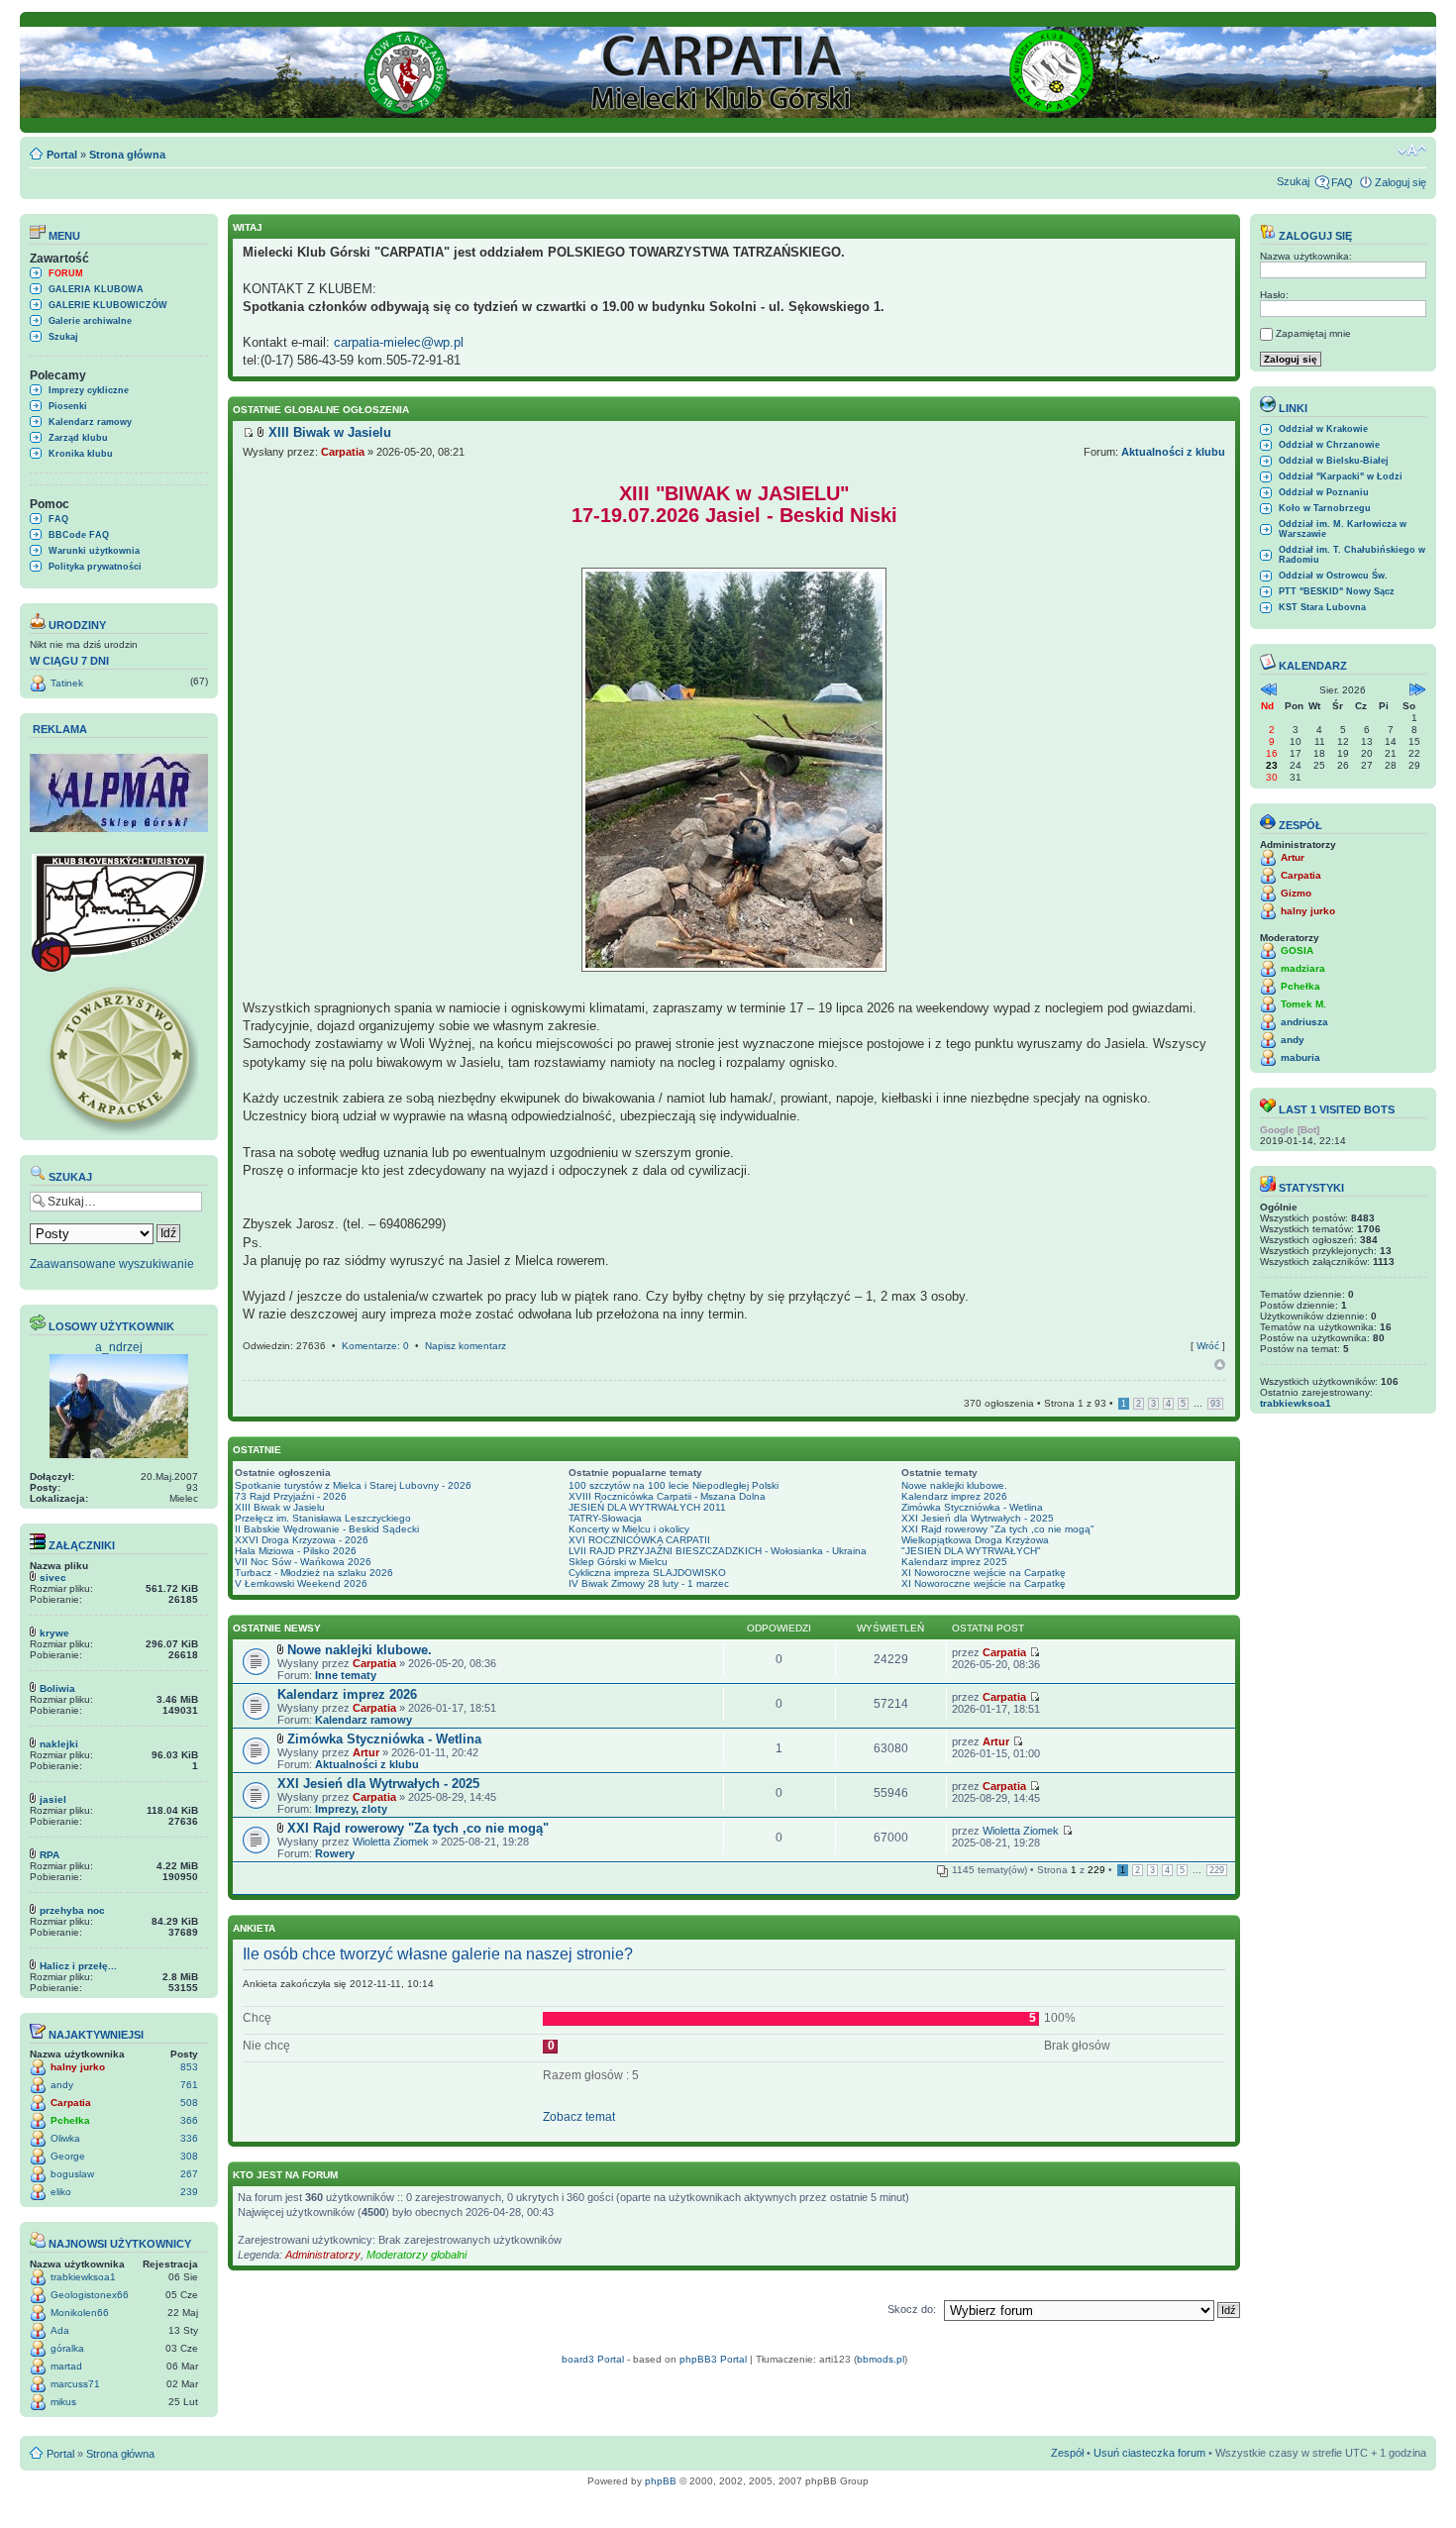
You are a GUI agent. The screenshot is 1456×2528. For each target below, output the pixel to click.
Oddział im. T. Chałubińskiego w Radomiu (1352, 555)
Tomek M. (1303, 1004)
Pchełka (70, 2120)
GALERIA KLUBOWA (96, 289)
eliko (61, 2192)
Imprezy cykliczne (89, 390)
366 (189, 2120)
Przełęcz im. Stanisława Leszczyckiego (323, 1518)
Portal (62, 155)
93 (1215, 1404)
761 (189, 2085)
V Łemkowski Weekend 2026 (301, 1583)
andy (62, 2085)
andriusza (1304, 1022)
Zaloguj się (1401, 182)
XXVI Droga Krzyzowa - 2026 (302, 1540)
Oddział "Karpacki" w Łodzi (1341, 476)
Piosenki (68, 406)
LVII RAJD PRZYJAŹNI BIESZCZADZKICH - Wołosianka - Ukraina (718, 1551)
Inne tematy (346, 1675)
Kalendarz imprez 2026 (954, 1496)
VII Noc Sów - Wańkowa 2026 (303, 1562)
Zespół (1067, 2453)
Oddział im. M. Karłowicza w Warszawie (1343, 529)
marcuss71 (75, 2384)
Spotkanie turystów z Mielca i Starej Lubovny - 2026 (353, 1485)
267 (189, 2174)
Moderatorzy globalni (416, 2255)
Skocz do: (912, 2309)
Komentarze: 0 (375, 1346)
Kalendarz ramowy (90, 422)
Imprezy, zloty (351, 1809)
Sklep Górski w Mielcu (618, 1562)
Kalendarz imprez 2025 (954, 1562)
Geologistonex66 (90, 2295)
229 (1217, 1870)
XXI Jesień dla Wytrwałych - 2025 (978, 1518)
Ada (60, 2330)
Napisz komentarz (466, 1346)
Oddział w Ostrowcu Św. (1333, 576)
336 (189, 2138)
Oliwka (65, 2138)
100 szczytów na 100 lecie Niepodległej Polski (674, 1485)
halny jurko (78, 2067)
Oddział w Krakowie (1323, 429)
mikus (63, 2402)
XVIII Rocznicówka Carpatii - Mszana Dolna (667, 1496)
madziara (1303, 968)
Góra (1220, 1365)
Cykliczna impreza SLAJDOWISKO (647, 1573)
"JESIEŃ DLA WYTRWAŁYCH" (971, 1551)
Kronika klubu (81, 454)
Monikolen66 (80, 2313)
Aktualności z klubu (1173, 452)
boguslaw (72, 2174)
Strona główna (127, 155)
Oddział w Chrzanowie (1329, 445)
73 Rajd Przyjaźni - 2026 (291, 1496)
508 (189, 2103)
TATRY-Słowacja (605, 1518)
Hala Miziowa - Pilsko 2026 (296, 1551)
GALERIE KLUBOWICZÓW (108, 305)
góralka (67, 2348)
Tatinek (67, 683)
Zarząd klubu (78, 438)
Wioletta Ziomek (391, 1842)
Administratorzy (323, 2255)
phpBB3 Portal (713, 2359)
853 (189, 2067)
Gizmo (1296, 893)
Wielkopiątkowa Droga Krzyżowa (975, 1540)
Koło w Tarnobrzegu (1325, 508)
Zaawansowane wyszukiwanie (112, 1264)
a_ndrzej (119, 1347)
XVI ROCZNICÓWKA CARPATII (639, 1540)
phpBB (661, 2481)
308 (189, 2156)
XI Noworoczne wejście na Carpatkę (984, 1573)
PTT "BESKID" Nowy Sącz (1337, 591)
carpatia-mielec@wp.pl (399, 342)
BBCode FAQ (79, 535)
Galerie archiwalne (90, 321)
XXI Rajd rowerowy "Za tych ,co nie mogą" (998, 1529)
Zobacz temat (579, 2117)
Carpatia (71, 2103)
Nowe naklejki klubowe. (954, 1485)
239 (189, 2192)
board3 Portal (593, 2359)
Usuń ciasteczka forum (1149, 2453)
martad (66, 2366)
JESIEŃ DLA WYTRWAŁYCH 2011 (647, 1507)
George (68, 2156)
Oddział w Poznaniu (1324, 492)
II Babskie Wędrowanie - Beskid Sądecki (327, 1529)
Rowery (335, 1853)
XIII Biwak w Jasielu (280, 1507)
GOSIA (1297, 950)
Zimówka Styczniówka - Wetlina (972, 1507)
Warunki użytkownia (94, 551)
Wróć (1208, 1346)
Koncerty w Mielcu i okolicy (629, 1529)
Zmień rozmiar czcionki (1412, 151)
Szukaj (1293, 181)
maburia (1300, 1057)
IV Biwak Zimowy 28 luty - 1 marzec (649, 1583)
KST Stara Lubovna (1322, 607)
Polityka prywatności (95, 567)
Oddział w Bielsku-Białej (1334, 461)
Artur (366, 1752)
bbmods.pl (881, 2359)
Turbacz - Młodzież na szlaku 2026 (314, 1573)
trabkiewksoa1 (83, 2277)
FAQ (1342, 182)
